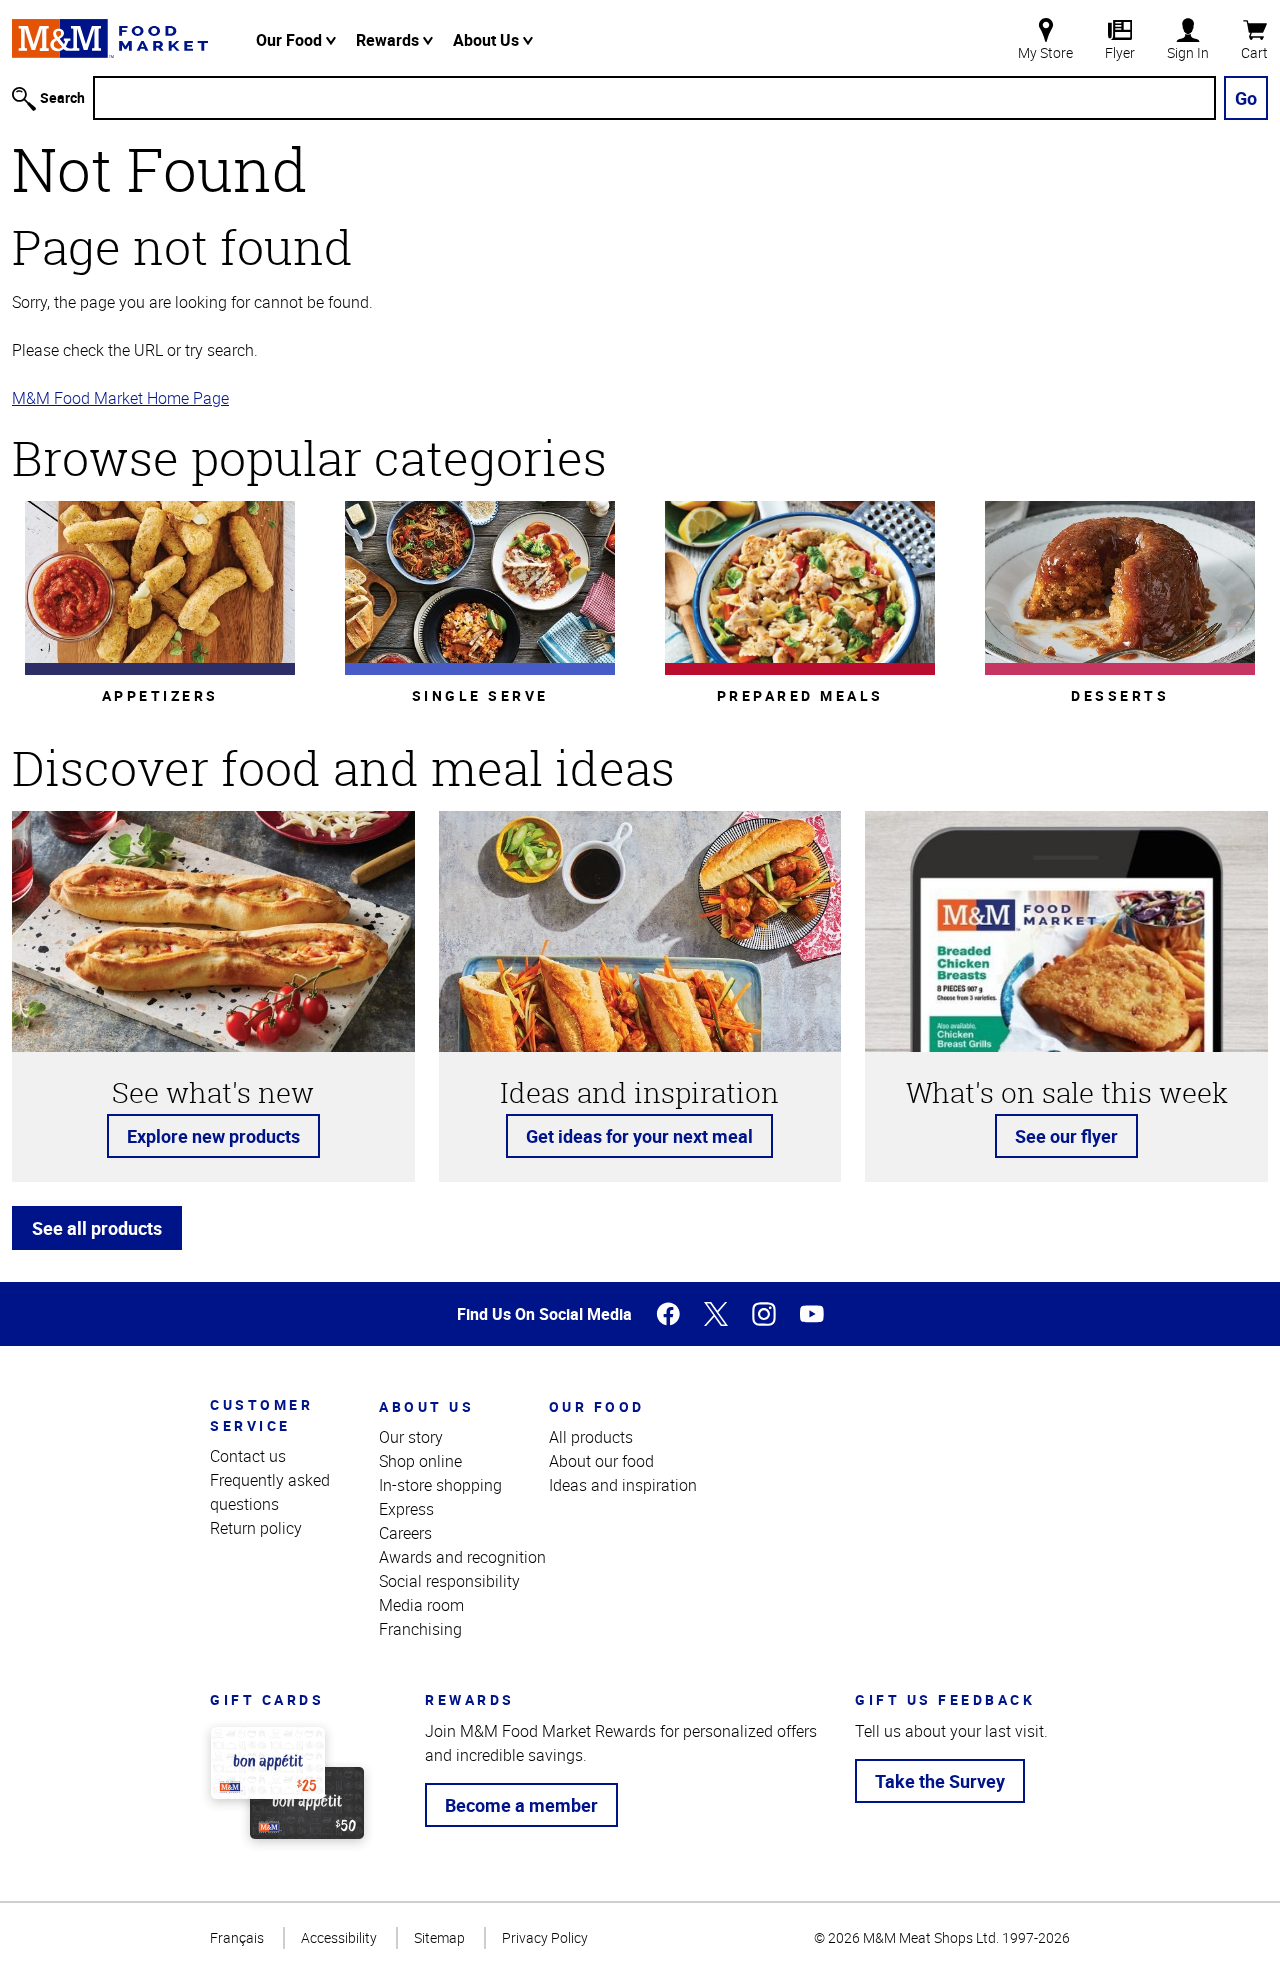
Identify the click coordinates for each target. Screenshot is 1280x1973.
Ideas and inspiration (623, 1485)
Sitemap (439, 1937)
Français (237, 1937)
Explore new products (213, 1136)
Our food (597, 1406)
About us (426, 1406)
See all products (97, 1228)
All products (591, 1437)
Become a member (521, 1805)
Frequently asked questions (270, 1492)
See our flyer (1066, 1136)
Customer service (261, 1415)
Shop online (420, 1461)
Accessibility (339, 1937)
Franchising (420, 1629)
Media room (421, 1605)
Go (1246, 98)
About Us (488, 40)
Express (406, 1509)
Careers (405, 1533)
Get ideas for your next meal (639, 1136)
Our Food (291, 40)
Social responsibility (449, 1581)
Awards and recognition (462, 1557)
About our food (601, 1461)
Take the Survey (940, 1781)
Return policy (256, 1528)
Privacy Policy (545, 1937)
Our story (411, 1437)
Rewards (389, 40)
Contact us (248, 1456)
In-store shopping (440, 1485)
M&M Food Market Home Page (120, 398)
